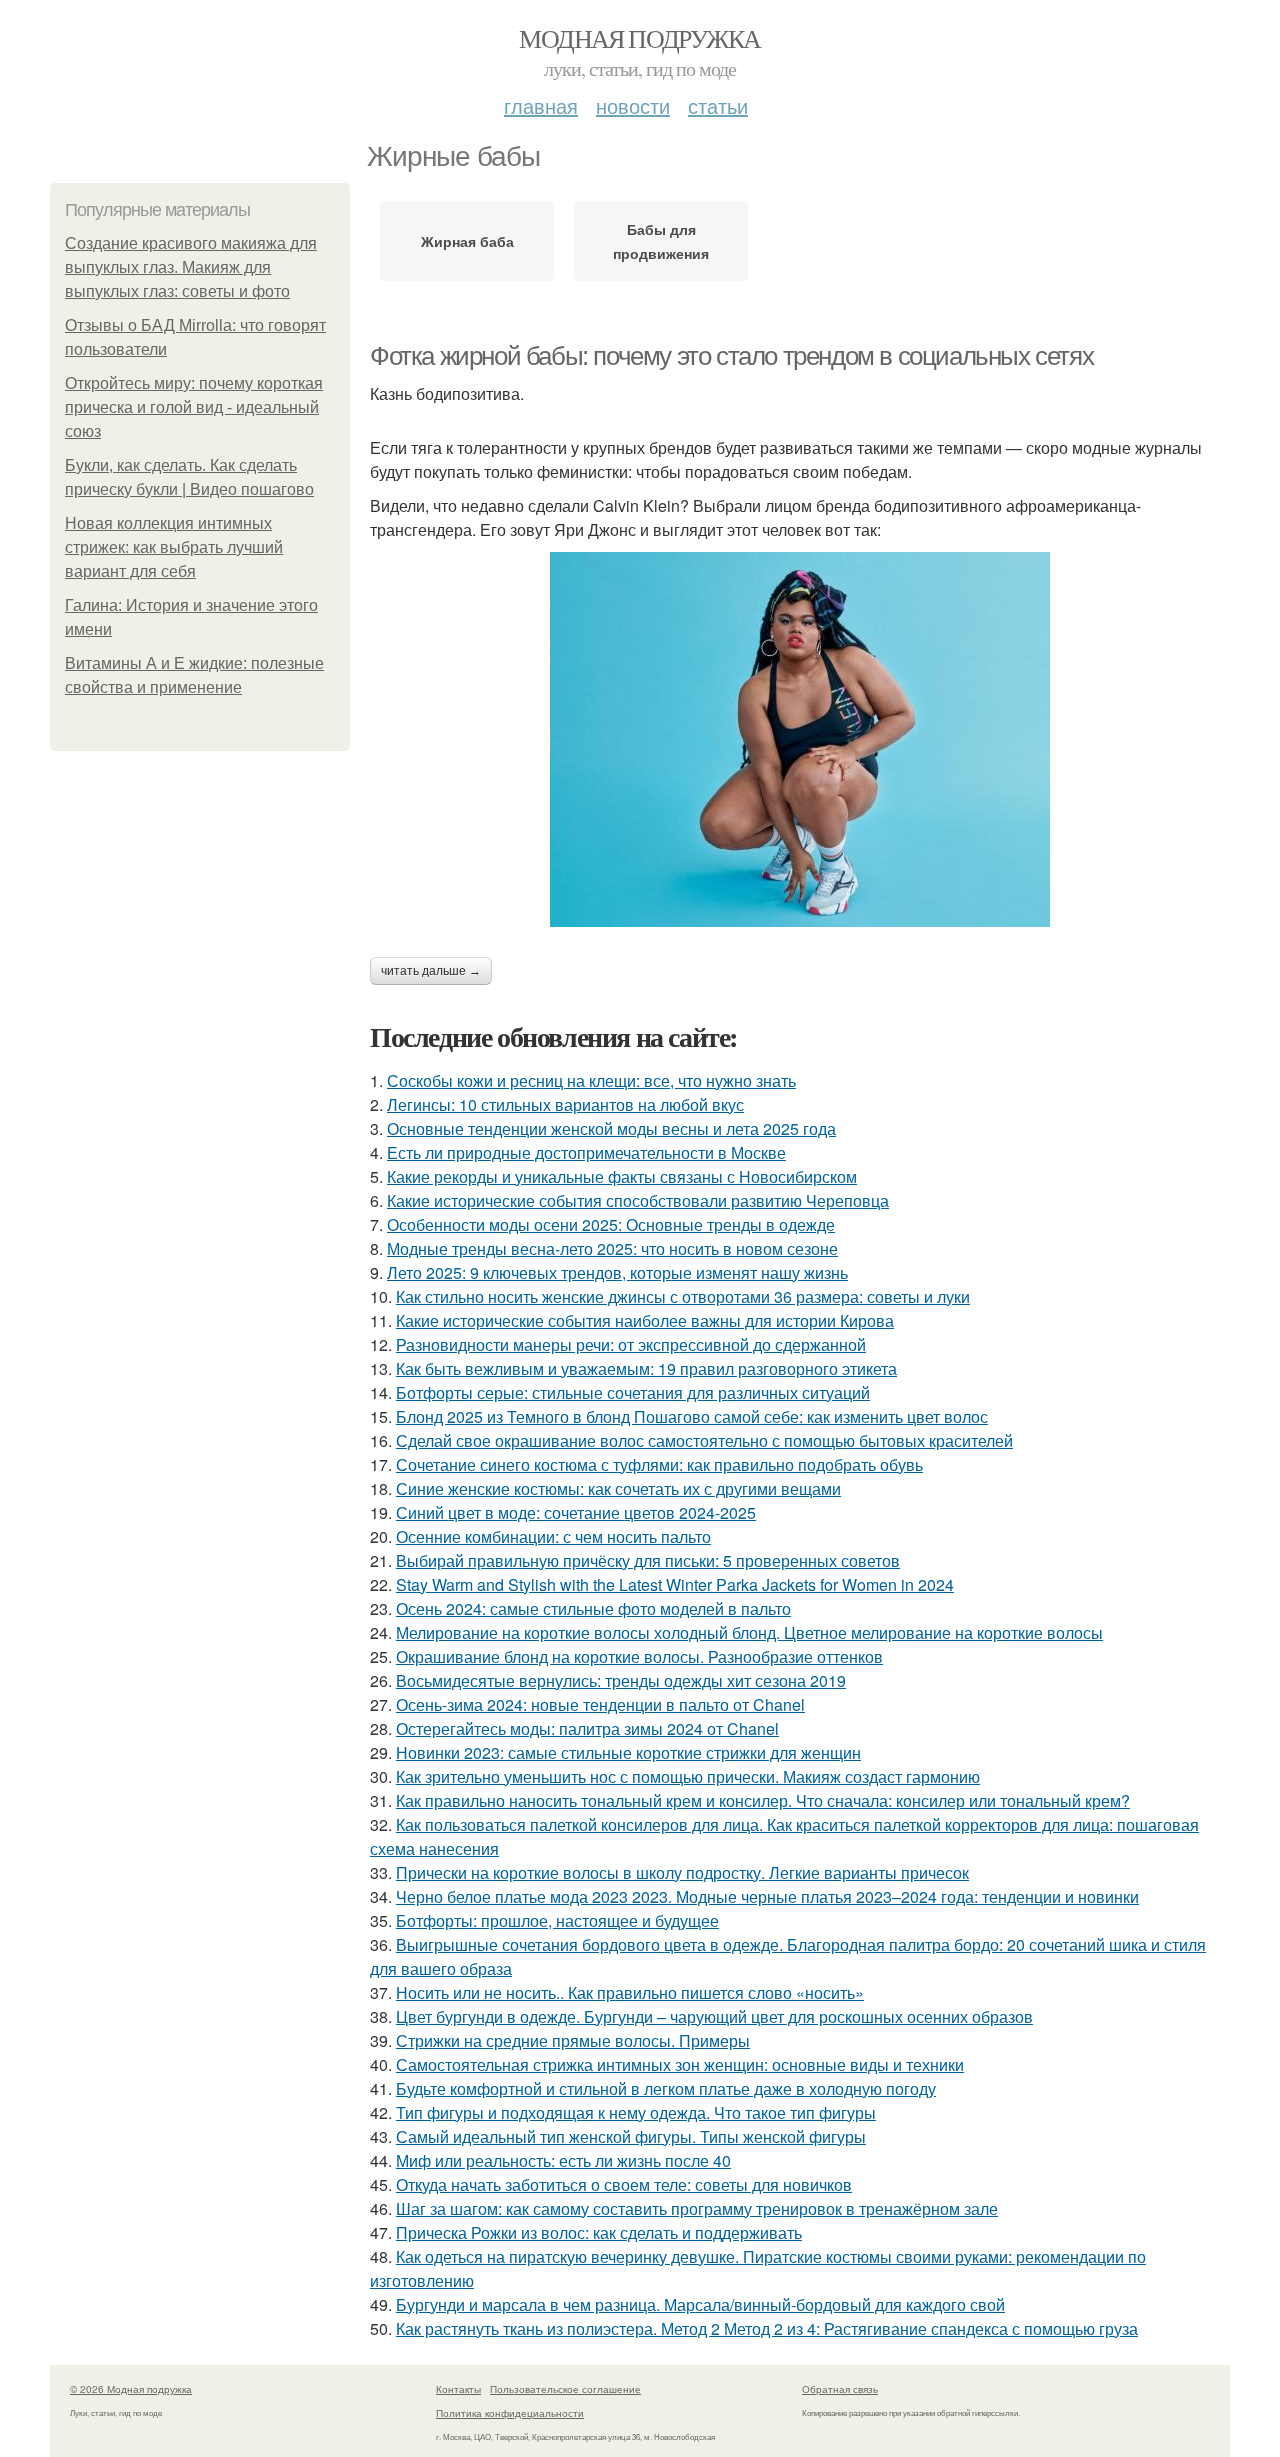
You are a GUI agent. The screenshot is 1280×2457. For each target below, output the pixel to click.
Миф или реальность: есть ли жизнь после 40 (563, 2160)
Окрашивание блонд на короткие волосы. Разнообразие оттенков (639, 1656)
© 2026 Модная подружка (131, 2389)
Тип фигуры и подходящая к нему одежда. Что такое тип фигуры (636, 2112)
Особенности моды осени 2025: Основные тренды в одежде (611, 1224)
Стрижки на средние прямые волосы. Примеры (573, 2040)
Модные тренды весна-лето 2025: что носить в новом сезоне (612, 1248)
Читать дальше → (431, 971)
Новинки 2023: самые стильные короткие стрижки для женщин (628, 1752)
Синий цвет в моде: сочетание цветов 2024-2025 (576, 1512)
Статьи (718, 105)
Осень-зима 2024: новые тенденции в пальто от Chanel (600, 1704)
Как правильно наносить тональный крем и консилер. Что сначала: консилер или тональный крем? (763, 1800)
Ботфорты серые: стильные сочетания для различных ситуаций (633, 1392)
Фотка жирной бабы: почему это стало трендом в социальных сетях (731, 356)
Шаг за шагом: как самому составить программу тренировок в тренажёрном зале (697, 2208)
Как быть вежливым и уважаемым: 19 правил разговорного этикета (646, 1368)
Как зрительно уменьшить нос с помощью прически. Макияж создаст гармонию (688, 1776)
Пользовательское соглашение (565, 2389)
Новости (633, 105)
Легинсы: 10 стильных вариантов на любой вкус (565, 1104)
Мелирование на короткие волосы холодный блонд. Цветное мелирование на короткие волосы (749, 1632)
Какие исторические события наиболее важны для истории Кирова (645, 1320)
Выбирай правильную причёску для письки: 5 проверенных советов (648, 1560)
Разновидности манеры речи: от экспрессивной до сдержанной (631, 1344)
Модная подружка (639, 38)
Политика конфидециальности (510, 2413)
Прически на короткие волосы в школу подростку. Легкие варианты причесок (682, 1872)
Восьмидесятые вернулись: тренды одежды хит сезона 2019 (621, 1680)
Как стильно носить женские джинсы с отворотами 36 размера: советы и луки (683, 1296)
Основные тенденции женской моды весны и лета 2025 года (611, 1128)
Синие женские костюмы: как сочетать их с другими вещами (618, 1488)
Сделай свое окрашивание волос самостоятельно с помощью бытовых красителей (704, 1440)
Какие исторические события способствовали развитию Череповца (638, 1200)
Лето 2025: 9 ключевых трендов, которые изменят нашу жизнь (617, 1272)
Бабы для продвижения (661, 241)
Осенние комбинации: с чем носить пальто (553, 1536)
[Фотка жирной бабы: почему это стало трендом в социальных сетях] (800, 739)
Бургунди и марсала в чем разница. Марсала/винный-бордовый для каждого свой (700, 2304)
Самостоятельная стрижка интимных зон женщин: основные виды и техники (680, 2064)
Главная (541, 105)
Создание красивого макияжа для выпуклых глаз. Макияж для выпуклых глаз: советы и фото (191, 267)
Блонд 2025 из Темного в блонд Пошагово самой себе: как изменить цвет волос (692, 1416)
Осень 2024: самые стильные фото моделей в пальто (593, 1608)
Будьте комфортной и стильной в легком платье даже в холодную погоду (666, 2088)
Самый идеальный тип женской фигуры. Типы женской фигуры (631, 2136)
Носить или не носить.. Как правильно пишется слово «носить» (630, 1992)
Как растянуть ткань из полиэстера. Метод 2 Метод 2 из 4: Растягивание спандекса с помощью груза (767, 2328)
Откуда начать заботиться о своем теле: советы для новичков (624, 2184)
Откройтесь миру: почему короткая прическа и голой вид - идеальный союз (194, 407)
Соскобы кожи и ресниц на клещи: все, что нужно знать (591, 1080)
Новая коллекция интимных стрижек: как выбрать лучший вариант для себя (174, 547)
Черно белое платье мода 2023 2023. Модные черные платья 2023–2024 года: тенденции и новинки (767, 1896)
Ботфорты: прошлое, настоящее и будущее (557, 1920)
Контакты (458, 2389)
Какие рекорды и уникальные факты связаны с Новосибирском (622, 1176)
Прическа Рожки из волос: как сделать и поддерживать (599, 2232)
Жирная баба (467, 241)
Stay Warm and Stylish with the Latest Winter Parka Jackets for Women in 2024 (675, 1584)
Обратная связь (840, 2389)
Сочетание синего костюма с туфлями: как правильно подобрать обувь (659, 1464)
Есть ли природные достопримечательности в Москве (586, 1152)
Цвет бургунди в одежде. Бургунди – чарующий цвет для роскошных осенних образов (714, 2016)
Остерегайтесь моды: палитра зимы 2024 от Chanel (587, 1728)
